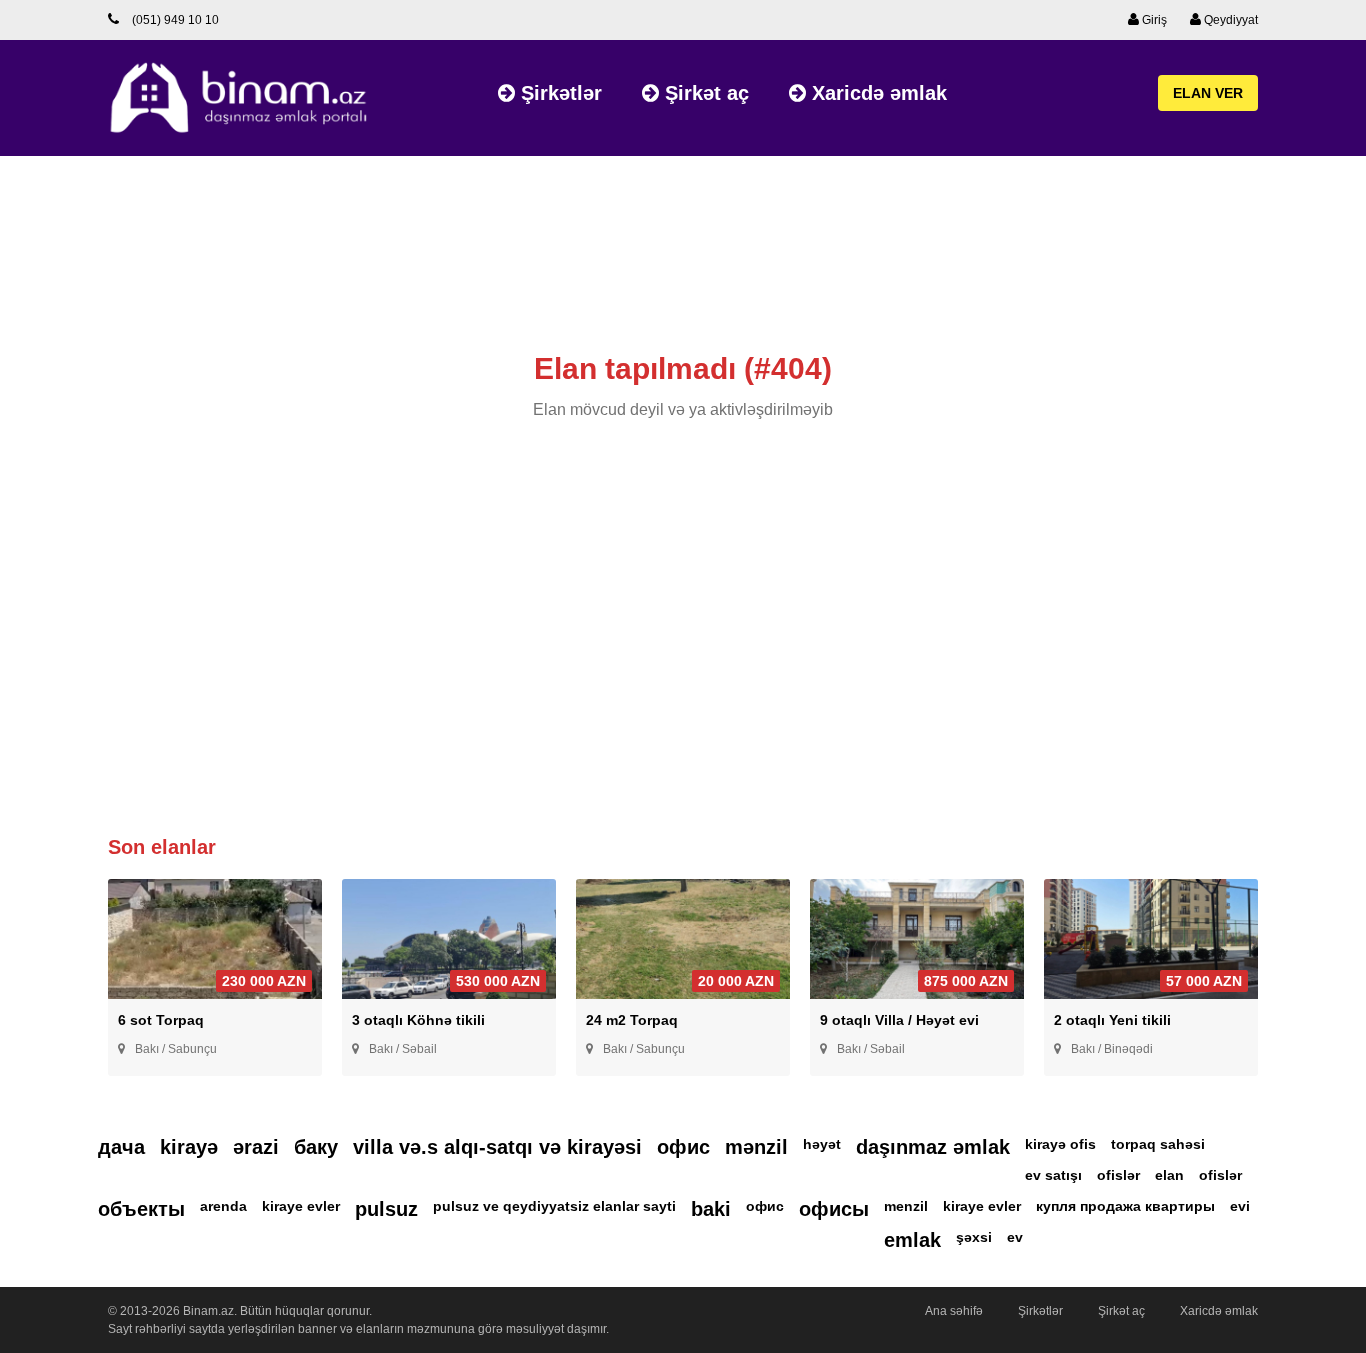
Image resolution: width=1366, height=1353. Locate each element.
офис (683, 1147)
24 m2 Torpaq (632, 1020)
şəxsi (974, 1237)
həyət (822, 1144)
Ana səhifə (954, 1311)
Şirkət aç (704, 93)
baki (711, 1209)
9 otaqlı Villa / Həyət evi (899, 1020)
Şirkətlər (558, 93)
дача (121, 1147)
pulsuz (386, 1209)
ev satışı (1053, 1175)
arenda (223, 1206)
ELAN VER (1208, 93)
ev (1015, 1237)
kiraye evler (301, 1206)
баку (316, 1147)
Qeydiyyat (1229, 20)
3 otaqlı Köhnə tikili (418, 1020)
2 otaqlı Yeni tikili (1112, 1020)
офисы (834, 1209)
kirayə (189, 1147)
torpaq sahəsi (1158, 1144)
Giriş (1153, 20)
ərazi (256, 1147)
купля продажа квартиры (1125, 1206)
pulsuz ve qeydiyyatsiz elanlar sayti (554, 1206)
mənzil (756, 1147)
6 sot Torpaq (161, 1020)
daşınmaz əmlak (933, 1147)
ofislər (1118, 1175)
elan (1169, 1175)
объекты (141, 1209)
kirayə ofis (1060, 1144)
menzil (906, 1206)
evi (1240, 1206)
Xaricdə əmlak (876, 93)
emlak (912, 1240)
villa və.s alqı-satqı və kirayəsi (497, 1147)
